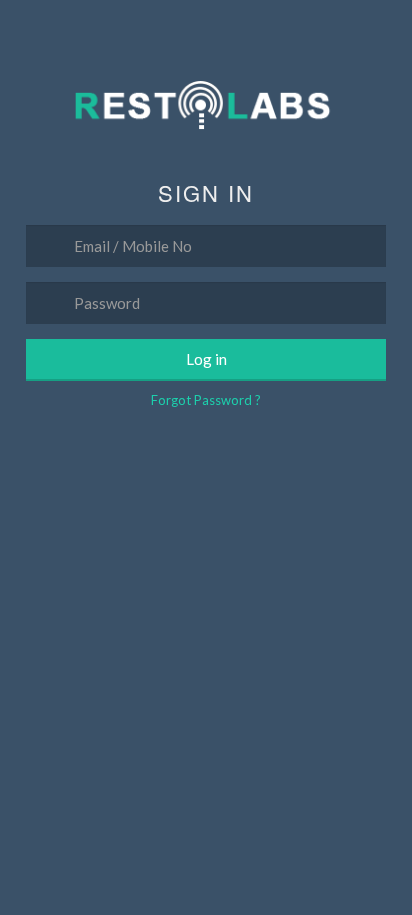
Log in (206, 359)
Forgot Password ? (206, 400)
